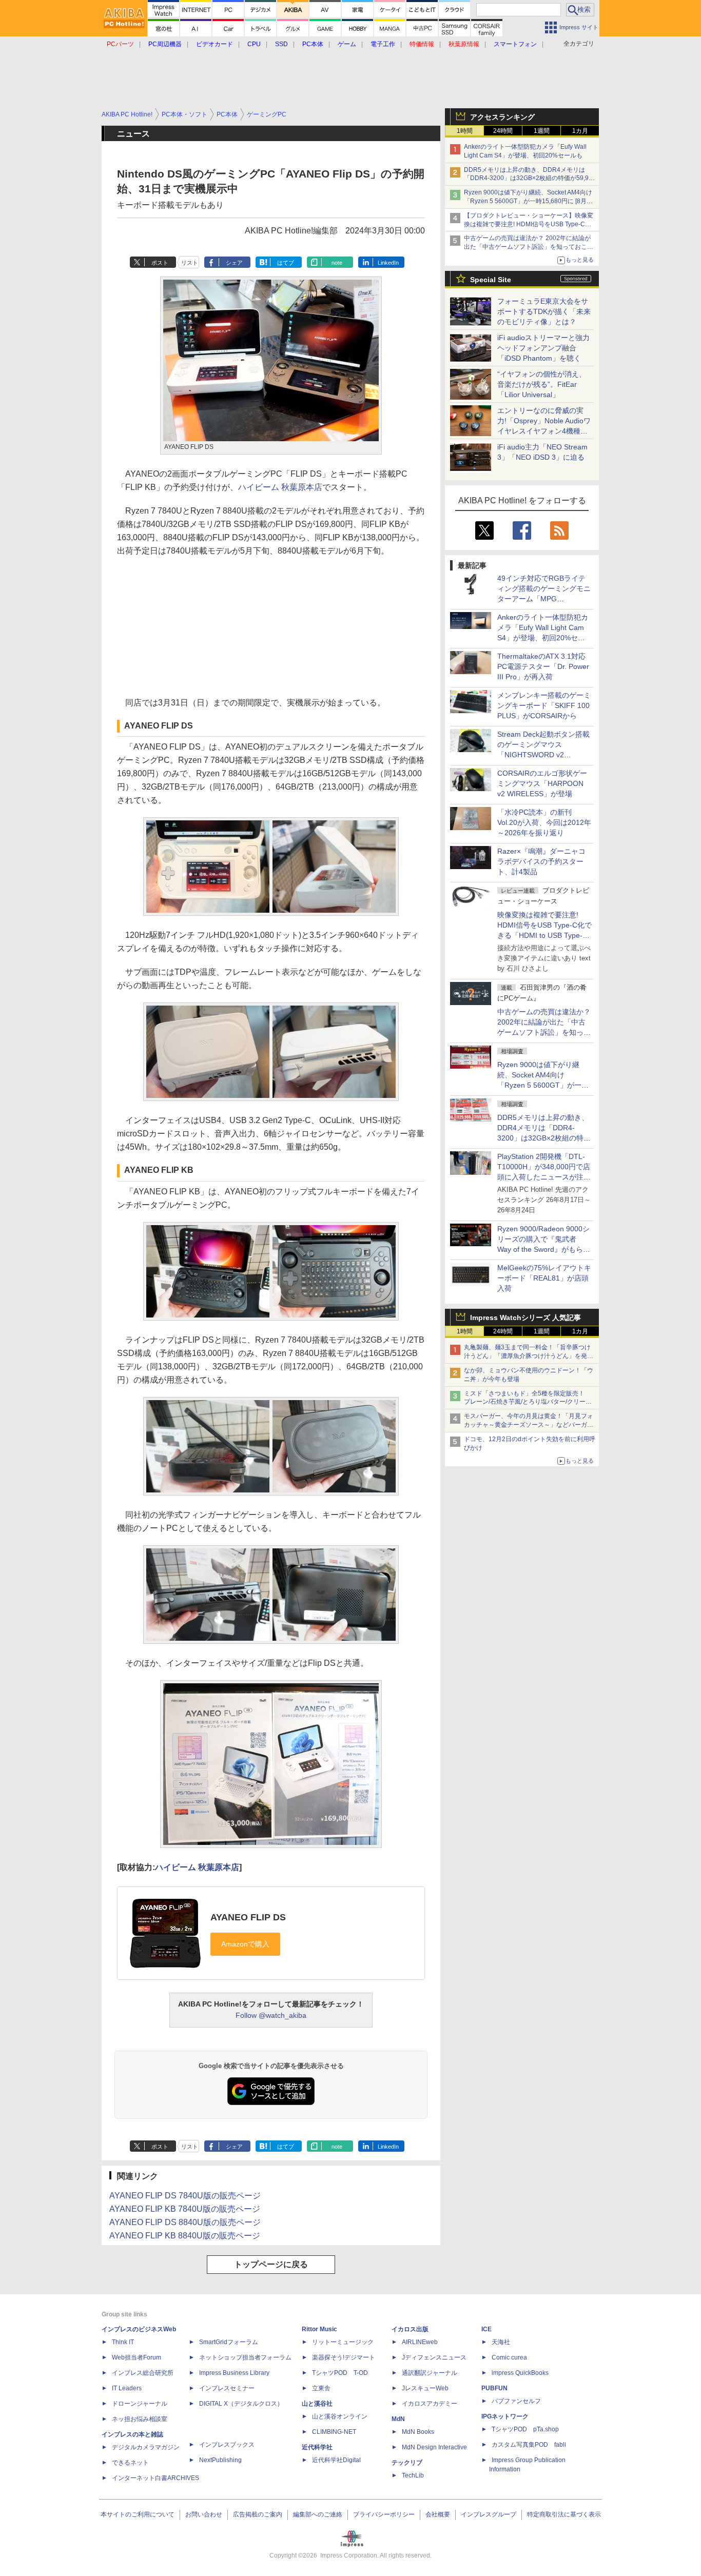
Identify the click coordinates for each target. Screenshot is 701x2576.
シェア (234, 263)
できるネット (130, 2463)
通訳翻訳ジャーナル (430, 2373)
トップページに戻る (271, 2264)
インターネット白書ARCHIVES (155, 2478)
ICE (486, 2329)
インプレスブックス (227, 2445)
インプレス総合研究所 (143, 2373)
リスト (190, 263)
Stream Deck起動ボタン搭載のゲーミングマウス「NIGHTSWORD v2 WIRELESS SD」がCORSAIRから (543, 755)
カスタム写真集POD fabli (529, 2445)
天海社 (501, 2342)
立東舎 (321, 2388)
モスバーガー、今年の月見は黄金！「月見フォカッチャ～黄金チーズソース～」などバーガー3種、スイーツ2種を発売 (529, 1425)
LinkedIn (388, 263)
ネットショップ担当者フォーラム (245, 2357)
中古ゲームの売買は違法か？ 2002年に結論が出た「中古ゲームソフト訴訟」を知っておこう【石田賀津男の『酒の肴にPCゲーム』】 (529, 247)
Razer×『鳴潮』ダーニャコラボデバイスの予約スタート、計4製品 (541, 861)
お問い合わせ (204, 2514)
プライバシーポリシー (384, 2514)
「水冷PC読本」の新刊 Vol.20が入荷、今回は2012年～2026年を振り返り (544, 822)
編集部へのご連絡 (318, 2514)
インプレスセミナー (227, 2388)
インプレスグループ (489, 2514)
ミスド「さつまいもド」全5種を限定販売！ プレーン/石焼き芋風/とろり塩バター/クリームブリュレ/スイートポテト (528, 1402)
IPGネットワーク (505, 2416)
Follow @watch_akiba (271, 2015)
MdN (398, 2419)
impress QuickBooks (520, 2373)
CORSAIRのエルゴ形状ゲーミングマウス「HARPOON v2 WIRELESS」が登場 (542, 783)
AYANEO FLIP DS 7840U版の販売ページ (185, 2196)
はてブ (286, 263)
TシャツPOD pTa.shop (525, 2429)
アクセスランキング (502, 117)
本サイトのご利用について (138, 2514)
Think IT (123, 2342)
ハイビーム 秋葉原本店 (280, 487)
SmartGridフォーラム (229, 2342)
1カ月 (580, 131)
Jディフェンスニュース (434, 2357)
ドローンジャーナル (140, 2404)
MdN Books (418, 2432)
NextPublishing (220, 2460)
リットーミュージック (343, 2342)
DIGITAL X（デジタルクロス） (241, 2404)
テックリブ (407, 2463)
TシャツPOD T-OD (340, 2373)
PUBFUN (494, 2388)
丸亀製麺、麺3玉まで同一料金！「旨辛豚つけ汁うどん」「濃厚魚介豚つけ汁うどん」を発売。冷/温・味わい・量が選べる (527, 1356)
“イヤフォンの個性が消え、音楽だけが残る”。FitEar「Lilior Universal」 (542, 384)
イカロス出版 (410, 2329)
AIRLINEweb (420, 2342)
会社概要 (438, 2514)
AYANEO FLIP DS (248, 1917)
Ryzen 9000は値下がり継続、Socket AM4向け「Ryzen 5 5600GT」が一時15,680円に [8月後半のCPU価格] (528, 201)
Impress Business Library (234, 2373)
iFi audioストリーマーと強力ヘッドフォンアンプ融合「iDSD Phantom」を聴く (543, 348)
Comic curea (509, 2357)
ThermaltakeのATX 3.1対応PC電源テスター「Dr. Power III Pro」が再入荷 (543, 666)
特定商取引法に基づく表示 (564, 2514)
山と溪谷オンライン (340, 2416)
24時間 (503, 131)
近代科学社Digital (336, 2460)
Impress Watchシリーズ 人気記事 (525, 1318)
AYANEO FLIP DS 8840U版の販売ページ (185, 2222)
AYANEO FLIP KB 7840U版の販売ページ (185, 2209)
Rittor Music (319, 2329)
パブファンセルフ (516, 2401)
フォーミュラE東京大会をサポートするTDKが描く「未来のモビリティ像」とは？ (544, 311)
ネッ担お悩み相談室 (140, 2419)
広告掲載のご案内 (258, 2514)
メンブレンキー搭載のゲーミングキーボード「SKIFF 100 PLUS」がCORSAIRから (544, 705)
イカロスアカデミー (430, 2404)
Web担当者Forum (137, 2357)
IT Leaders (127, 2388)
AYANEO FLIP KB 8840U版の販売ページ (185, 2236)
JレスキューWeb (425, 2388)
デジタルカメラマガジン (146, 2447)
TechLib (413, 2475)
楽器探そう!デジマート (344, 2357)
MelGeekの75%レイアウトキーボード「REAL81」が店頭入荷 (544, 1278)
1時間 (465, 131)
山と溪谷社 (317, 2404)
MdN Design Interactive (434, 2447)
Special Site (491, 280)
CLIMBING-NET (334, 2432)
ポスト (160, 263)
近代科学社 (317, 2447)
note (337, 263)
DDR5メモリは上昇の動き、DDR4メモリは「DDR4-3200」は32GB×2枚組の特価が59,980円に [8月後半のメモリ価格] (530, 179)
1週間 (542, 131)
